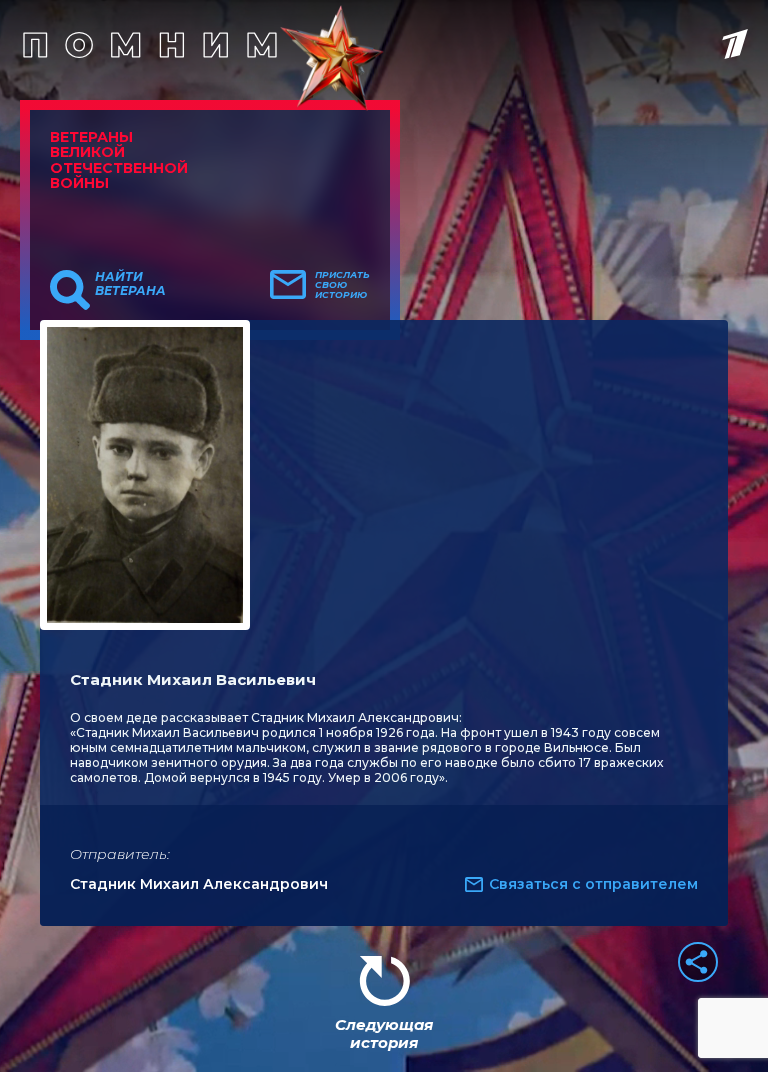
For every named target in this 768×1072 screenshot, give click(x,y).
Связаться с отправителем (593, 884)
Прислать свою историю (342, 285)
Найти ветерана (130, 284)
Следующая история (384, 1033)
